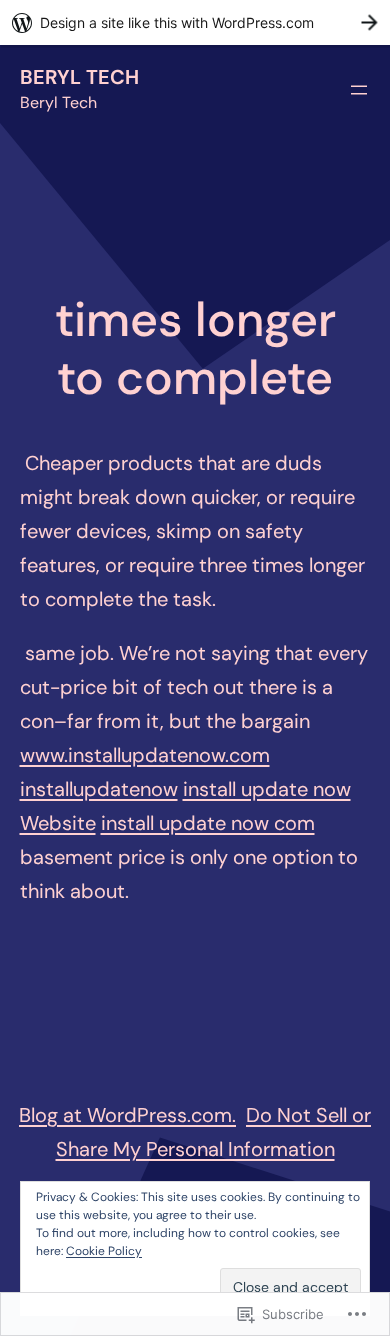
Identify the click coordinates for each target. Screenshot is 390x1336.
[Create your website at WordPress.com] (195, 22)
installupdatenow (99, 789)
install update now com (208, 823)
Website (58, 823)
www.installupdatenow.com (145, 755)
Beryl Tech (79, 77)
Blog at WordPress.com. (127, 1115)
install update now (267, 789)
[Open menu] (359, 90)
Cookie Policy (104, 1251)
